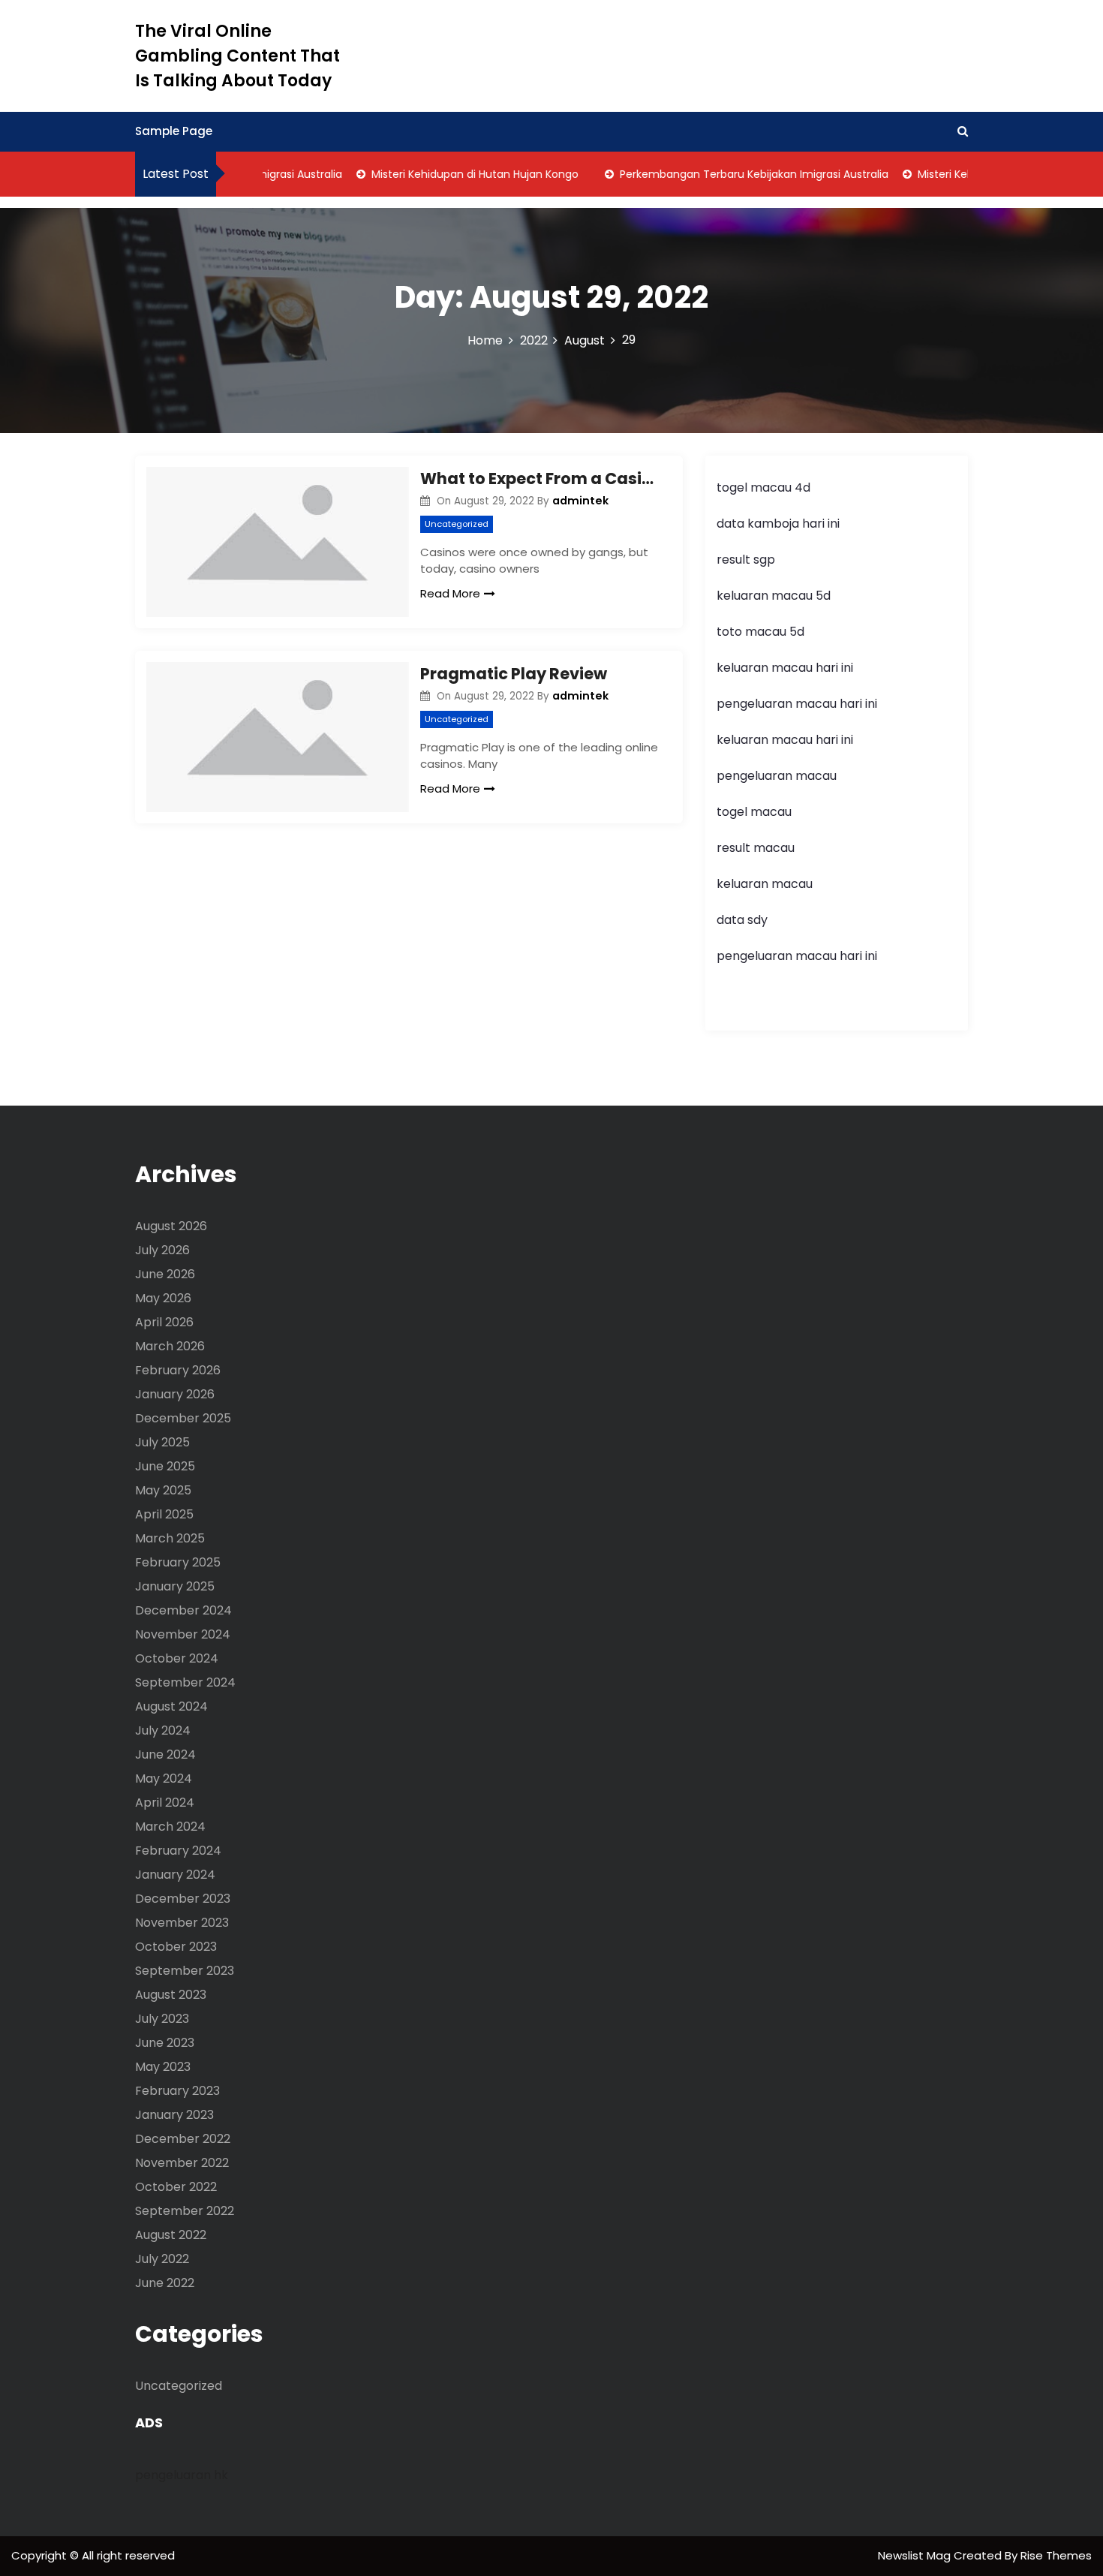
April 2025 (164, 1514)
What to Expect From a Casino (540, 478)
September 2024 (185, 1682)
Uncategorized (457, 524)
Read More (450, 593)
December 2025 (183, 1418)
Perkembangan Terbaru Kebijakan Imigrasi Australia (729, 174)
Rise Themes (1056, 2555)
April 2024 (165, 1803)
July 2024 (163, 1730)
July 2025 (162, 1442)
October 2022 (176, 2187)
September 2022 (185, 2211)
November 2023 (182, 1923)
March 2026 (170, 1346)
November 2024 (183, 1634)
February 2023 (177, 2091)
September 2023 (185, 1971)
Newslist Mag (916, 2555)
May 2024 (164, 1779)
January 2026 (175, 1394)
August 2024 (171, 1706)
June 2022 (165, 2283)
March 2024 (170, 1827)
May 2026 (163, 1298)
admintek (580, 501)
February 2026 (178, 1370)
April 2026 (164, 1322)
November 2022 (182, 2163)
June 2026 (165, 1274)
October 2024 (177, 1658)
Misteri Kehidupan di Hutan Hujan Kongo (450, 174)
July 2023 (162, 2019)
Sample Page (174, 131)
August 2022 (171, 2235)
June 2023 (165, 2043)
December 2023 (183, 1899)
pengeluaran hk (182, 2475)
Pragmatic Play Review (514, 674)
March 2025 (170, 1538)
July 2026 (162, 1250)
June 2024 (165, 1754)
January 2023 (174, 2115)
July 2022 (162, 2259)
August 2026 (171, 1226)
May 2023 (163, 2067)
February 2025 (178, 1562)
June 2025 (165, 1466)
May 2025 (163, 1490)
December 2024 (183, 1610)
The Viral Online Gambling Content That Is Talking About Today (237, 56)
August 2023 (171, 1995)
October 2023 (176, 1947)
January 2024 (175, 1875)
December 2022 (183, 2139)
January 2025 (175, 1586)
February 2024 (178, 1851)
